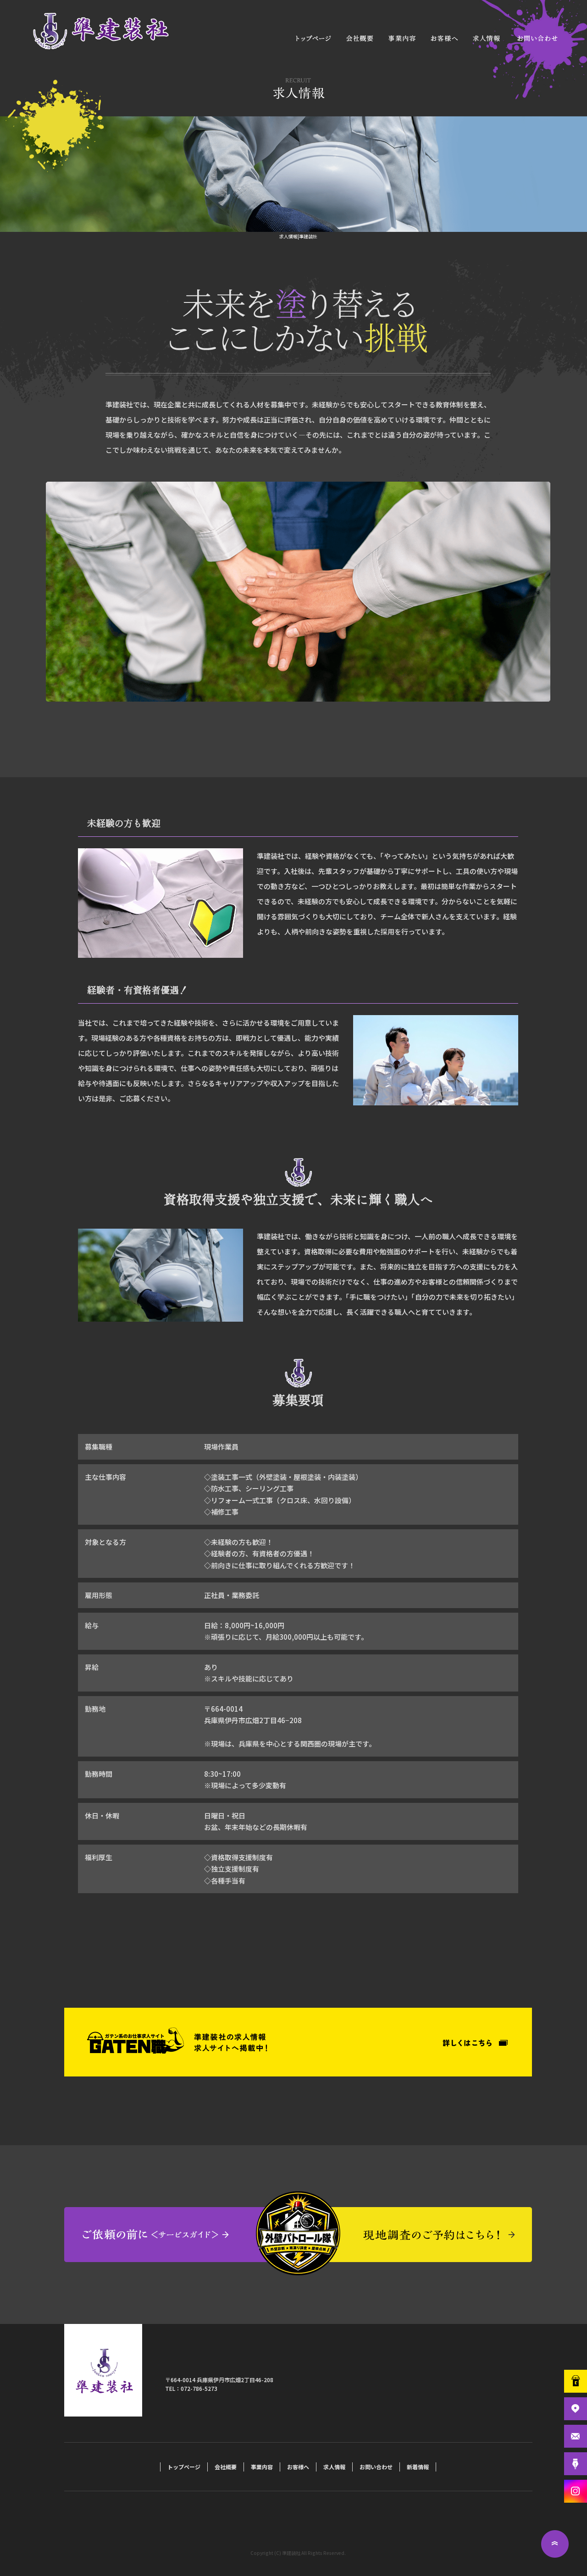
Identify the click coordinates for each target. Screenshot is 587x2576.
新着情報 (418, 2467)
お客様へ (443, 38)
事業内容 (401, 38)
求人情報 (486, 38)
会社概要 (360, 38)
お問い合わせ (537, 38)
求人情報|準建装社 (298, 236)
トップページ (314, 38)
